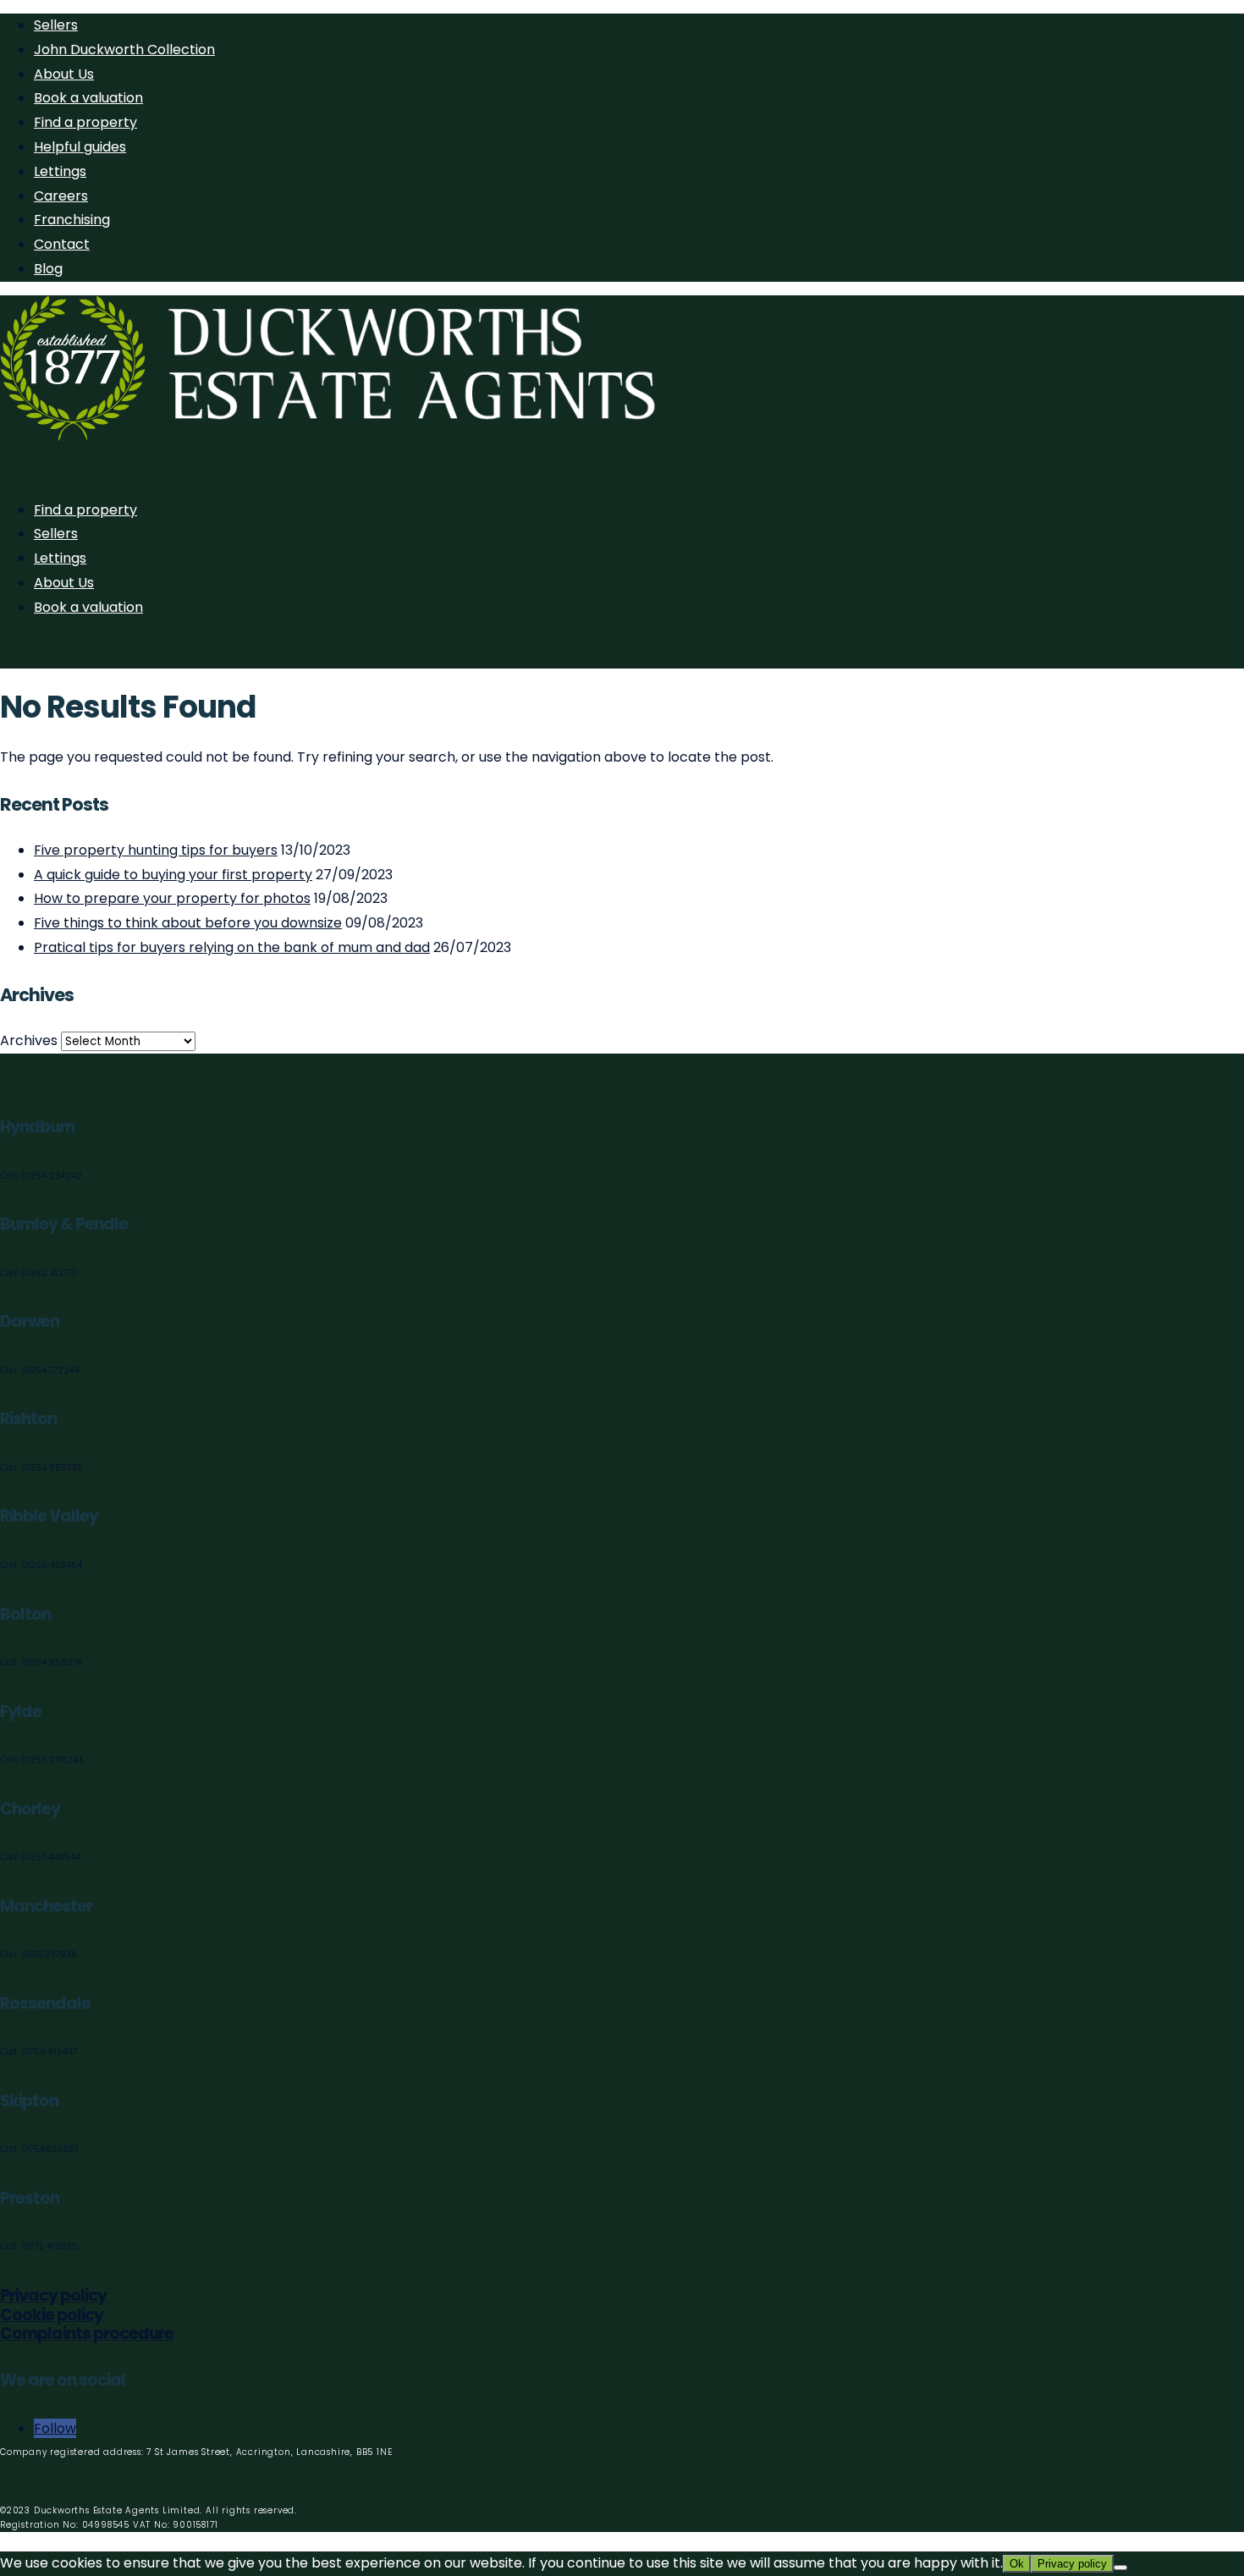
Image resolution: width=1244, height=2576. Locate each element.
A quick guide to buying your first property (173, 875)
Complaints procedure (87, 2334)
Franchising (72, 220)
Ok (1017, 2564)
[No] (1120, 2568)
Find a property (85, 122)
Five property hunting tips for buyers (156, 850)
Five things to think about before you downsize (188, 923)
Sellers (56, 25)
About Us (64, 74)
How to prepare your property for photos (172, 898)
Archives (29, 1040)
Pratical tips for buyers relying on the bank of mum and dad (232, 947)
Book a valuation (88, 98)
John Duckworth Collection (124, 50)
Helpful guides (80, 147)
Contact (62, 244)
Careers (61, 196)
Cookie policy (52, 2315)
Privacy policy (53, 2295)
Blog (48, 269)
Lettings (60, 171)
